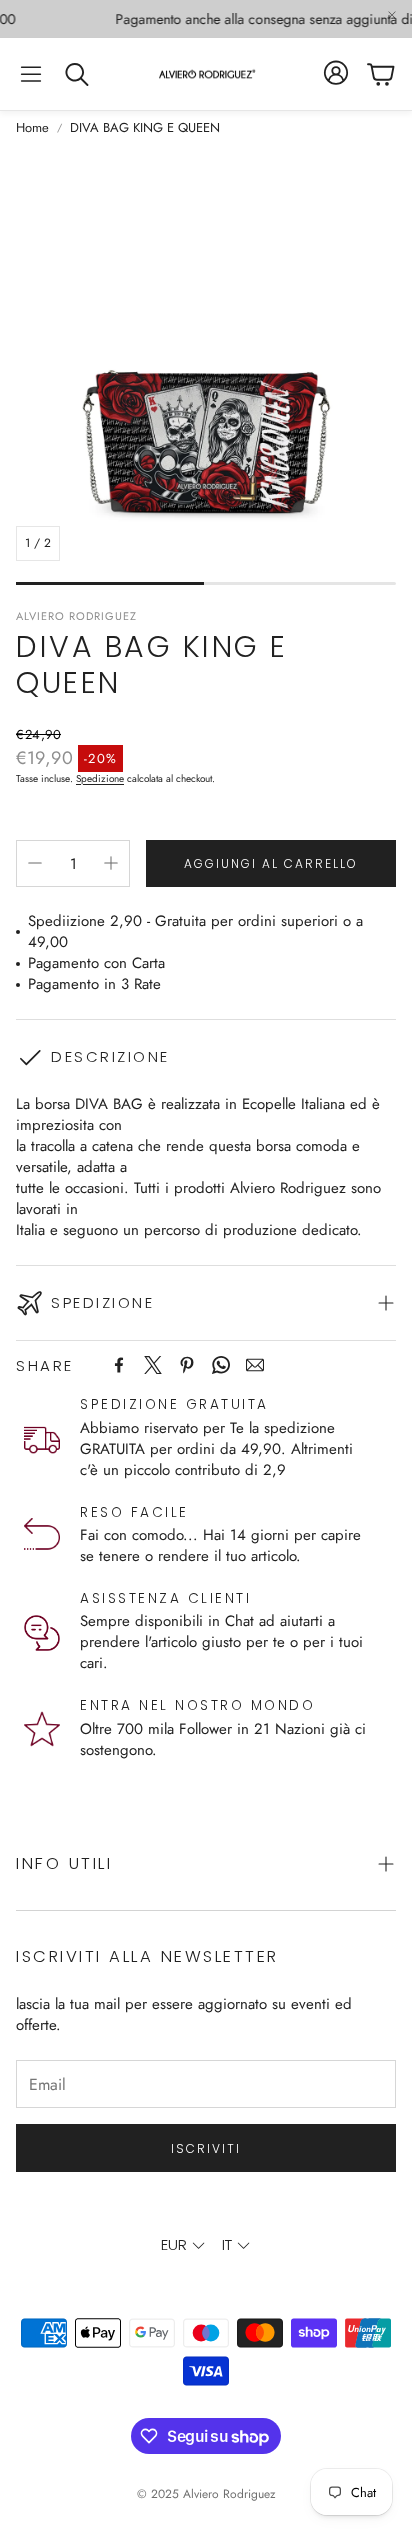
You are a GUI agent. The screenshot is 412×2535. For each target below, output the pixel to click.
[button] (31, 74)
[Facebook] (119, 1365)
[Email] (255, 1365)
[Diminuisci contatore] (35, 863)
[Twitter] (153, 1365)
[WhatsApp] (221, 1365)
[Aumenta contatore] (111, 863)
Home (32, 128)
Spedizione (100, 778)
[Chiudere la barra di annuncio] (392, 15)
